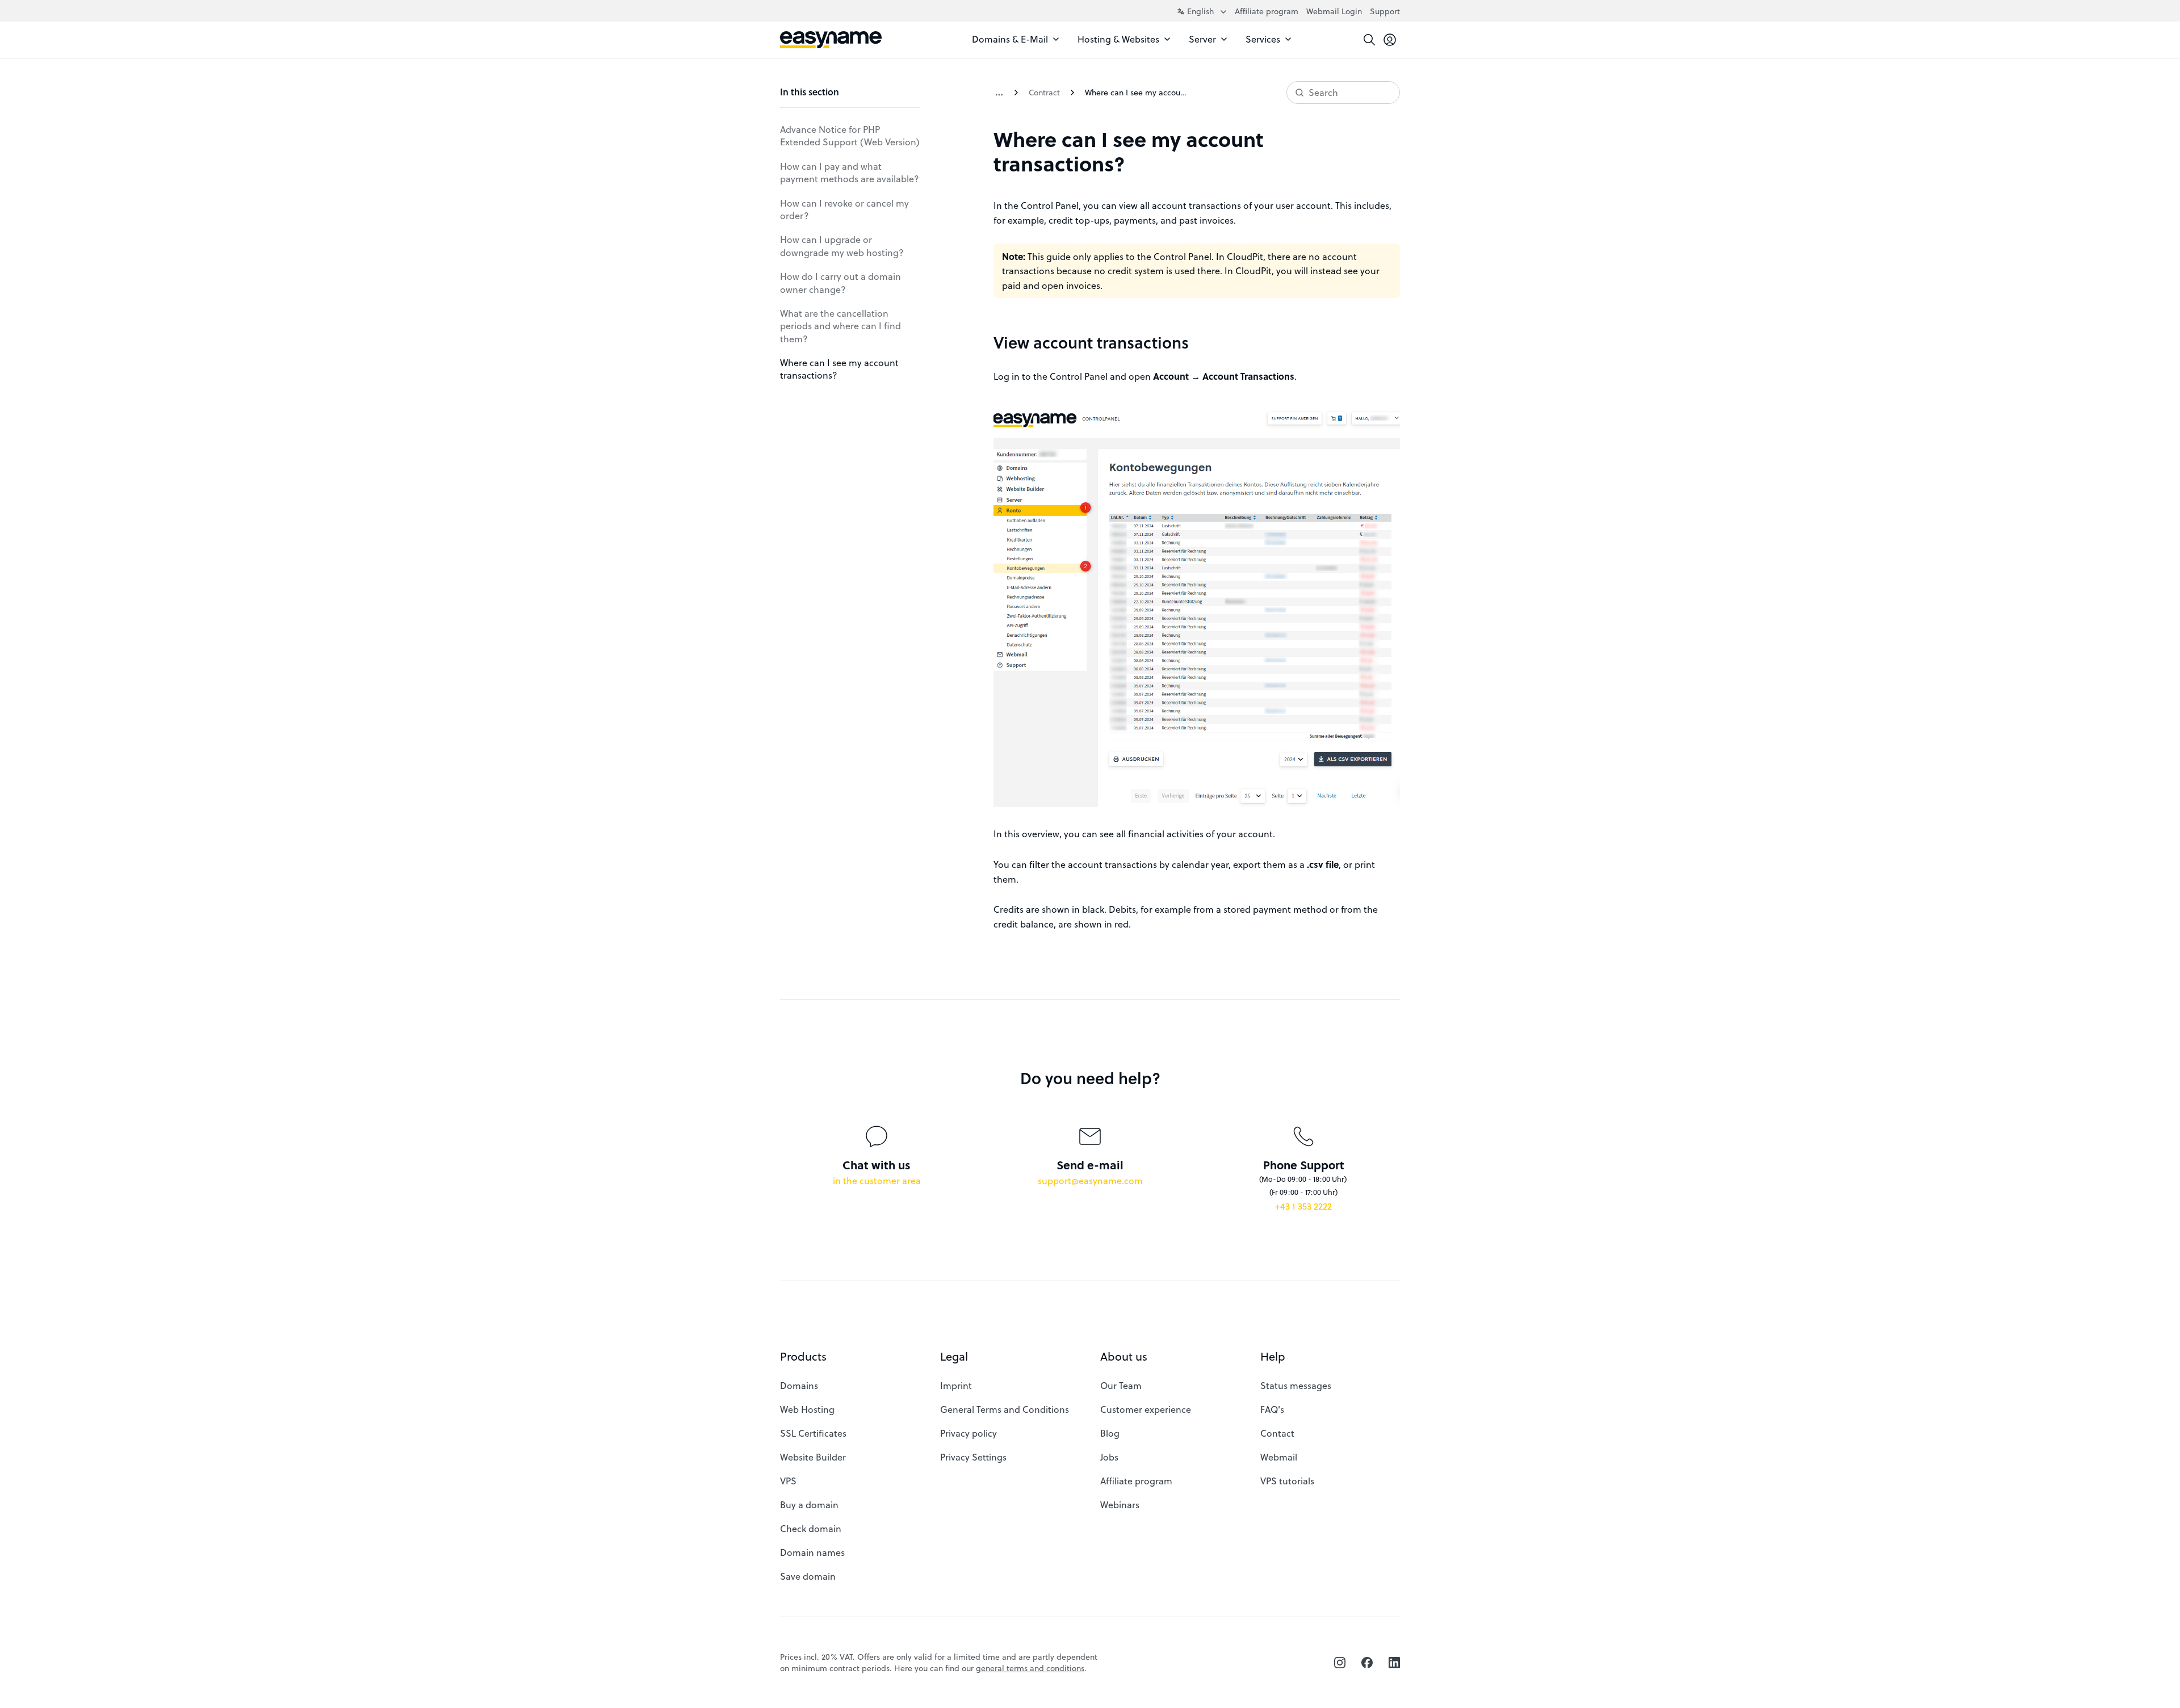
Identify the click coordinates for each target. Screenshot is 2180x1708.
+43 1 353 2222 (1303, 1206)
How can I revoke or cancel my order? (844, 209)
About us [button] (1124, 1356)
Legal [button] (954, 1356)
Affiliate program (1267, 11)
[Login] (1390, 40)
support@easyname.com (1090, 1180)
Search (1323, 92)
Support (1385, 11)
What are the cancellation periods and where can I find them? (840, 326)
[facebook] (1367, 1663)
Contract (1044, 92)
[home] (831, 40)
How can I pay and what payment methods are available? (850, 172)
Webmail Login (1334, 11)
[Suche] (1369, 40)
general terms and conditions (1030, 1668)
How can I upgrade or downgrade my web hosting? (842, 246)
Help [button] (1273, 1356)
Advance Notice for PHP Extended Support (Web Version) (850, 135)
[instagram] (1340, 1663)
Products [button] (803, 1356)
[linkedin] (1394, 1663)
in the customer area (877, 1180)
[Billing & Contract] (999, 93)
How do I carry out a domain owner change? (840, 282)
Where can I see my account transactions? (839, 369)
